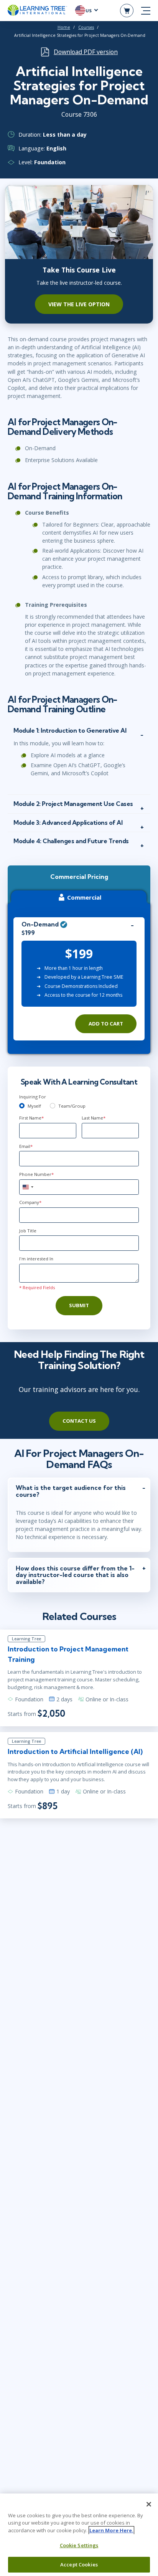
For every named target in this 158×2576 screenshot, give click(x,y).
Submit (79, 1305)
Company (30, 1202)
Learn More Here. (111, 2530)
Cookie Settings (79, 2545)
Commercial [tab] (84, 897)
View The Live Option (79, 304)
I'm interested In (36, 1259)
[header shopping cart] (127, 11)
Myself (34, 1106)
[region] (79, 2535)
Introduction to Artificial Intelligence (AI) (75, 1751)
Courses (86, 27)
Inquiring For (33, 1097)
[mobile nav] (146, 11)
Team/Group (72, 1106)
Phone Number (36, 1174)
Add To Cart (106, 1024)
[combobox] (28, 1187)
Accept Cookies (79, 2564)
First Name (31, 1118)
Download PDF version (86, 52)
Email (26, 1146)
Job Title (28, 1231)
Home (64, 27)
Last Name (94, 1118)
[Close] (149, 2504)
